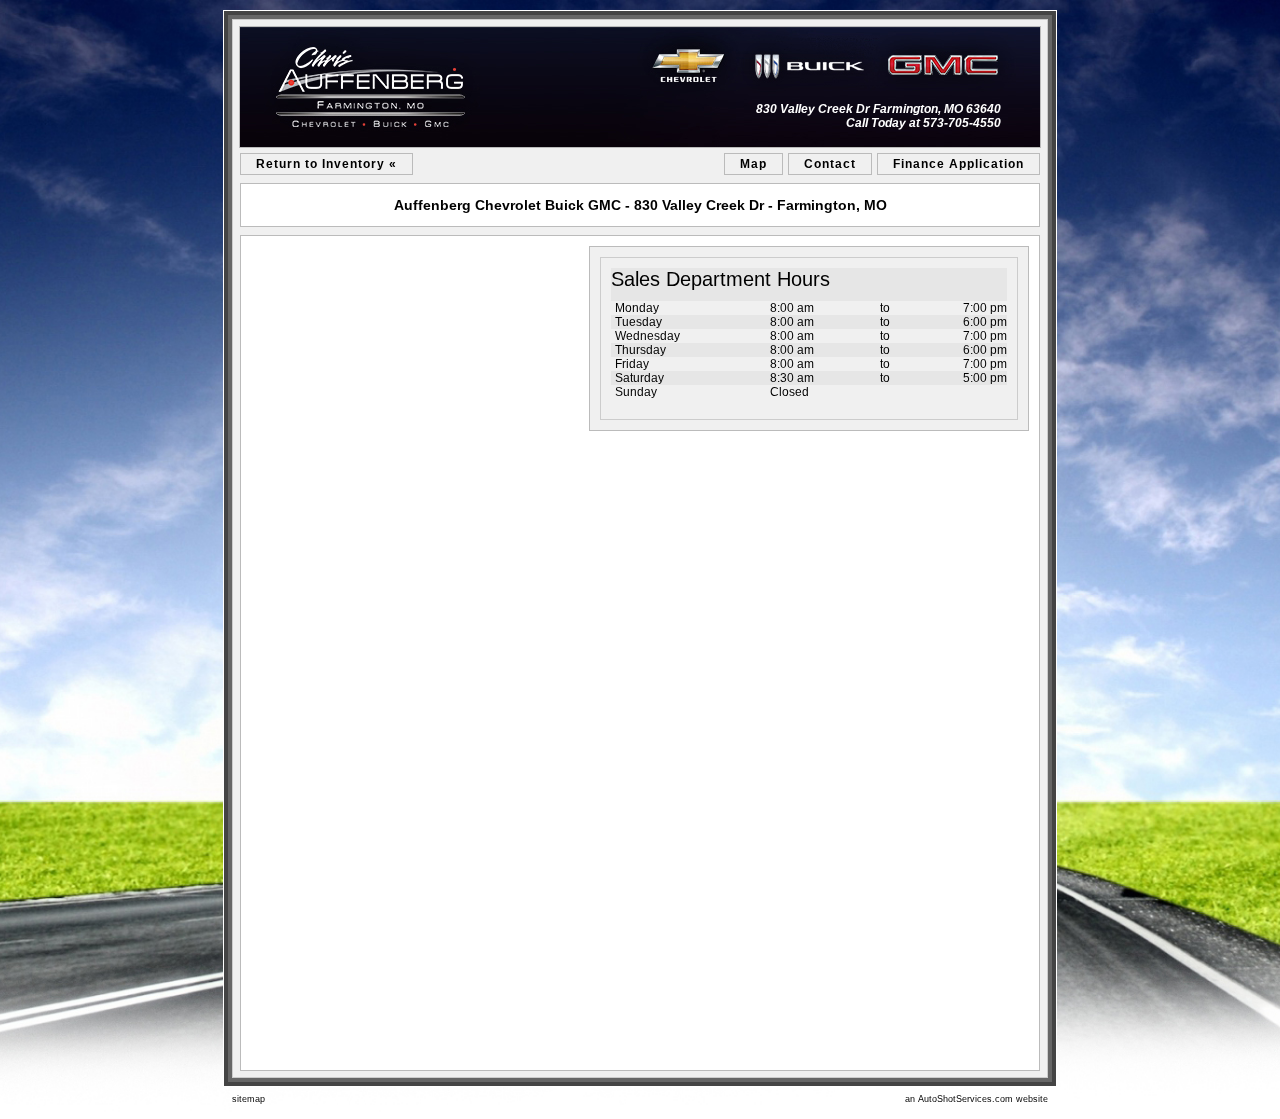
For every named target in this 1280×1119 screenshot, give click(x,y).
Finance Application (958, 164)
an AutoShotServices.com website (976, 1099)
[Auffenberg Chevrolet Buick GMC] (640, 87)
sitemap (248, 1099)
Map (753, 164)
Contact (830, 164)
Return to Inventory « (326, 164)
